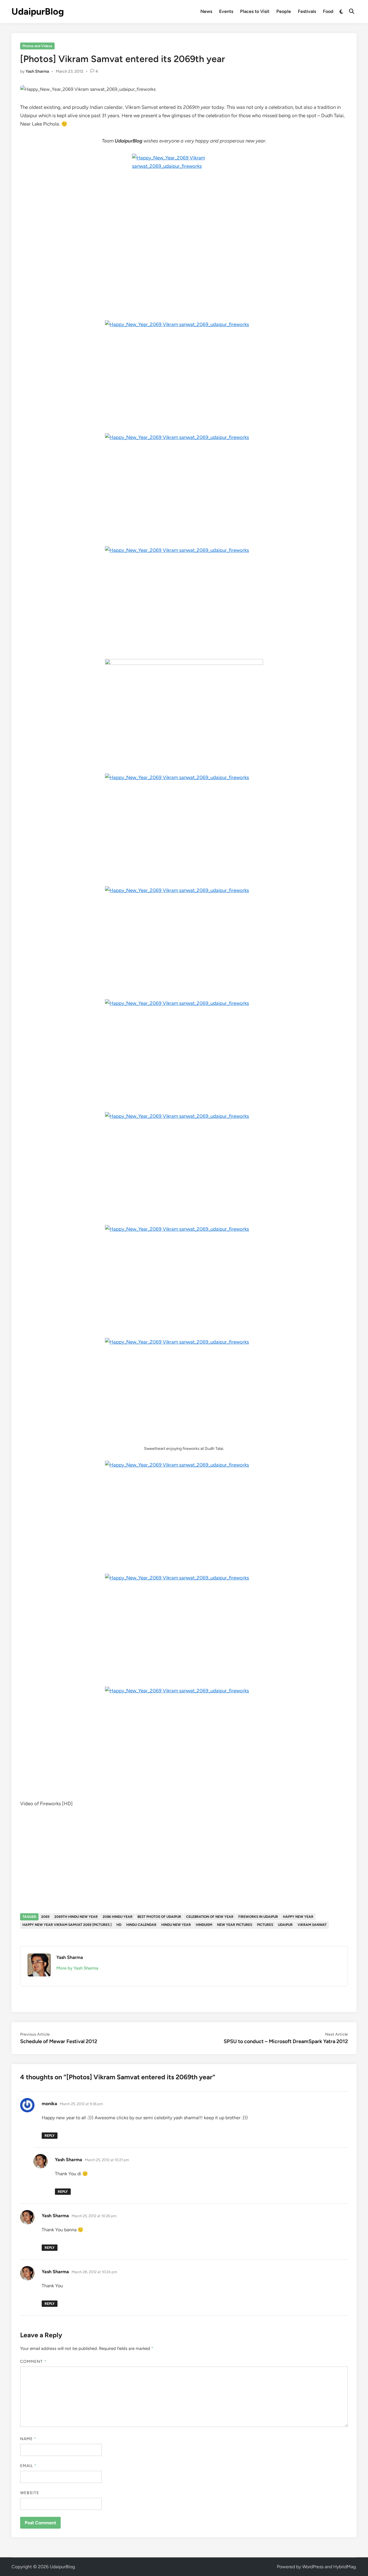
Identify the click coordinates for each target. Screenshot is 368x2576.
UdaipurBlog (38, 11)
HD (119, 1925)
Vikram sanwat (312, 1925)
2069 (45, 1917)
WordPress (313, 2567)
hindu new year (176, 1925)
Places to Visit (255, 11)
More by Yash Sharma (77, 1968)
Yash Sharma (37, 71)
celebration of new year (210, 1917)
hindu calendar (141, 1925)
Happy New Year (298, 1917)
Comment (33, 2362)
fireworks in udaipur (258, 1917)
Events (226, 11)
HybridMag (344, 2567)
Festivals (307, 11)
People (284, 11)
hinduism (204, 1925)
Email (28, 2466)
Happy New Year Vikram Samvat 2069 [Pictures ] (67, 1925)
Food (328, 11)
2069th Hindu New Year (76, 1917)
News (206, 11)
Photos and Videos (37, 46)
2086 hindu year (118, 1917)
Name (28, 2439)
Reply (50, 2136)
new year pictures (235, 1925)
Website (30, 2493)
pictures (265, 1925)
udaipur (285, 1925)
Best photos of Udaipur (159, 1917)
